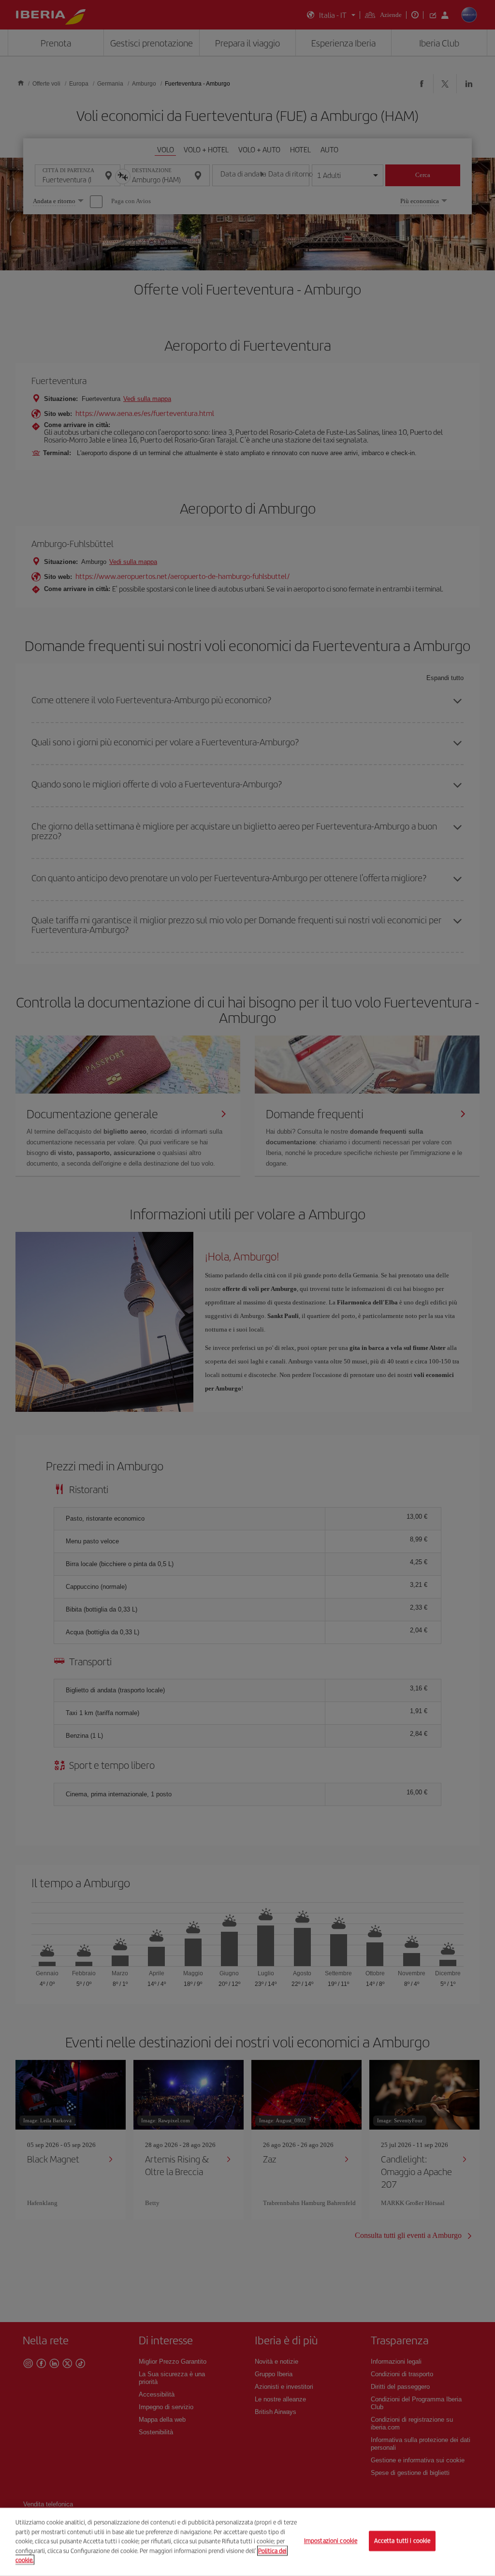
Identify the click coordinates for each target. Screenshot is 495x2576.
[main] (247, 2542)
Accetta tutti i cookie (402, 2541)
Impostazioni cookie (331, 2541)
